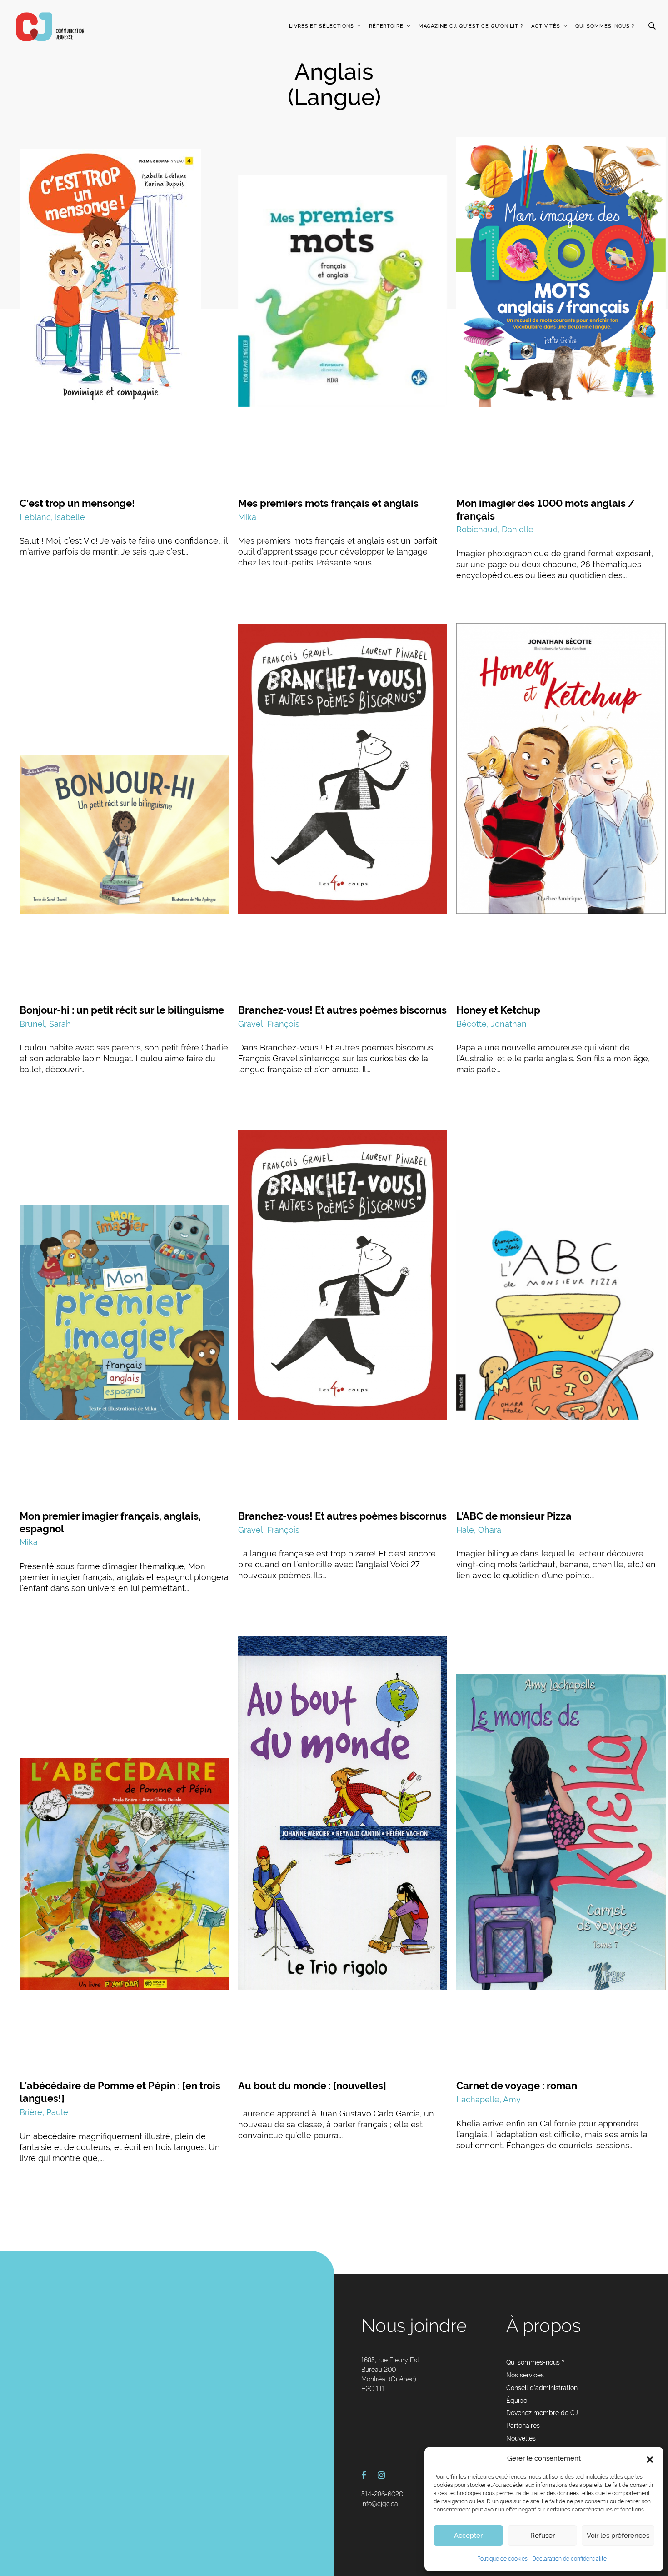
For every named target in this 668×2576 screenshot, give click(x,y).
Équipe (517, 2401)
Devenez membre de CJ (542, 2413)
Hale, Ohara (479, 1530)
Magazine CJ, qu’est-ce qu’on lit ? (471, 26)
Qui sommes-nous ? (605, 26)
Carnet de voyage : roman (517, 2086)
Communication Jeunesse (50, 27)
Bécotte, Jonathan (491, 1024)
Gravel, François (269, 1024)
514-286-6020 (382, 2494)
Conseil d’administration (542, 2388)
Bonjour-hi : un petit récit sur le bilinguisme (122, 1010)
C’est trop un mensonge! (77, 503)
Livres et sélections (322, 26)
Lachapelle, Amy (489, 2099)
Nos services (525, 2375)
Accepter (468, 2536)
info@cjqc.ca (380, 2504)
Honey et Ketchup (498, 1010)
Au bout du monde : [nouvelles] (312, 2086)
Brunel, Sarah (45, 1024)
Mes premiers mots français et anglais (328, 503)
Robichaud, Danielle (495, 529)
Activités (546, 26)
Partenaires (523, 2426)
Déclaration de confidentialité (569, 2559)
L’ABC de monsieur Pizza (514, 1516)
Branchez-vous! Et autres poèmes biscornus (342, 1010)
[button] (650, 2459)
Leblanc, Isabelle (52, 517)
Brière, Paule (44, 2112)
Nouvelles (521, 2438)
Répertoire (386, 26)
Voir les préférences (618, 2536)
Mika (247, 517)
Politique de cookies (502, 2559)
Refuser (543, 2536)
